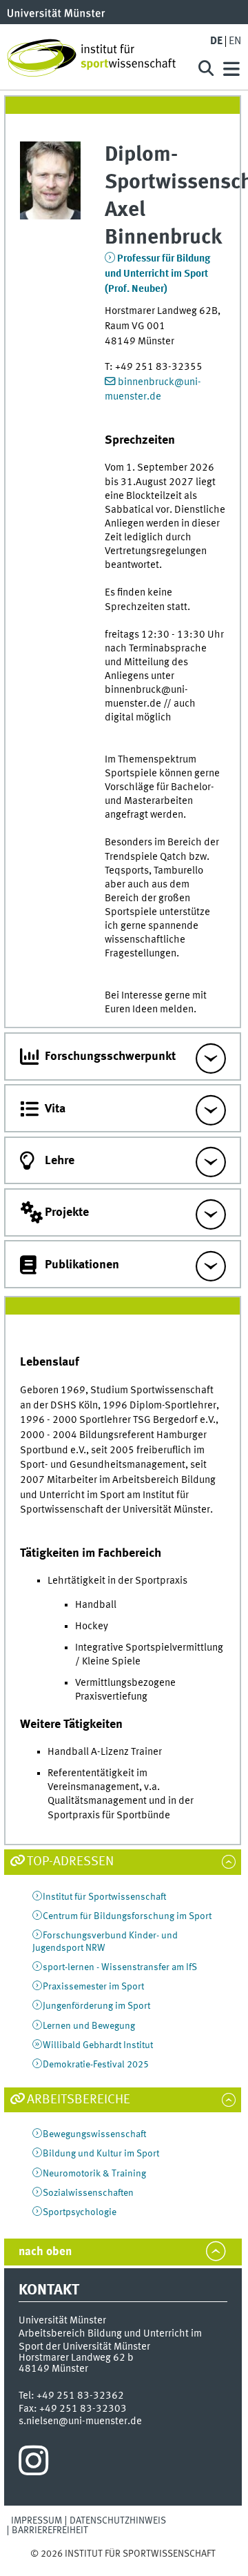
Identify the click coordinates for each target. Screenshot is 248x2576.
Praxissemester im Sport (93, 1987)
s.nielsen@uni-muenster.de (80, 2421)
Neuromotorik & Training (94, 2174)
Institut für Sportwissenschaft (104, 1897)
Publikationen (82, 1265)
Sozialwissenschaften (88, 2193)
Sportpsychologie (80, 2212)
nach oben (45, 2252)
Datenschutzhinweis (118, 2521)
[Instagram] (33, 2464)
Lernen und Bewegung (89, 2026)
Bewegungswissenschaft (94, 2134)
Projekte (67, 1212)
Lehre (60, 1161)
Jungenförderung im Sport (96, 2006)
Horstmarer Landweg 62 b (76, 2358)
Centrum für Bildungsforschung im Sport (127, 1916)
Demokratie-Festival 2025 (96, 2065)
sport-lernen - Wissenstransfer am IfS (120, 1967)
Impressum (37, 2521)
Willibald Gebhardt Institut (98, 2045)
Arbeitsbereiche (79, 2100)
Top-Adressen (70, 1862)
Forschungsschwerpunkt (110, 1056)
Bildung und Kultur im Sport (101, 2154)
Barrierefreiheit (50, 2530)
